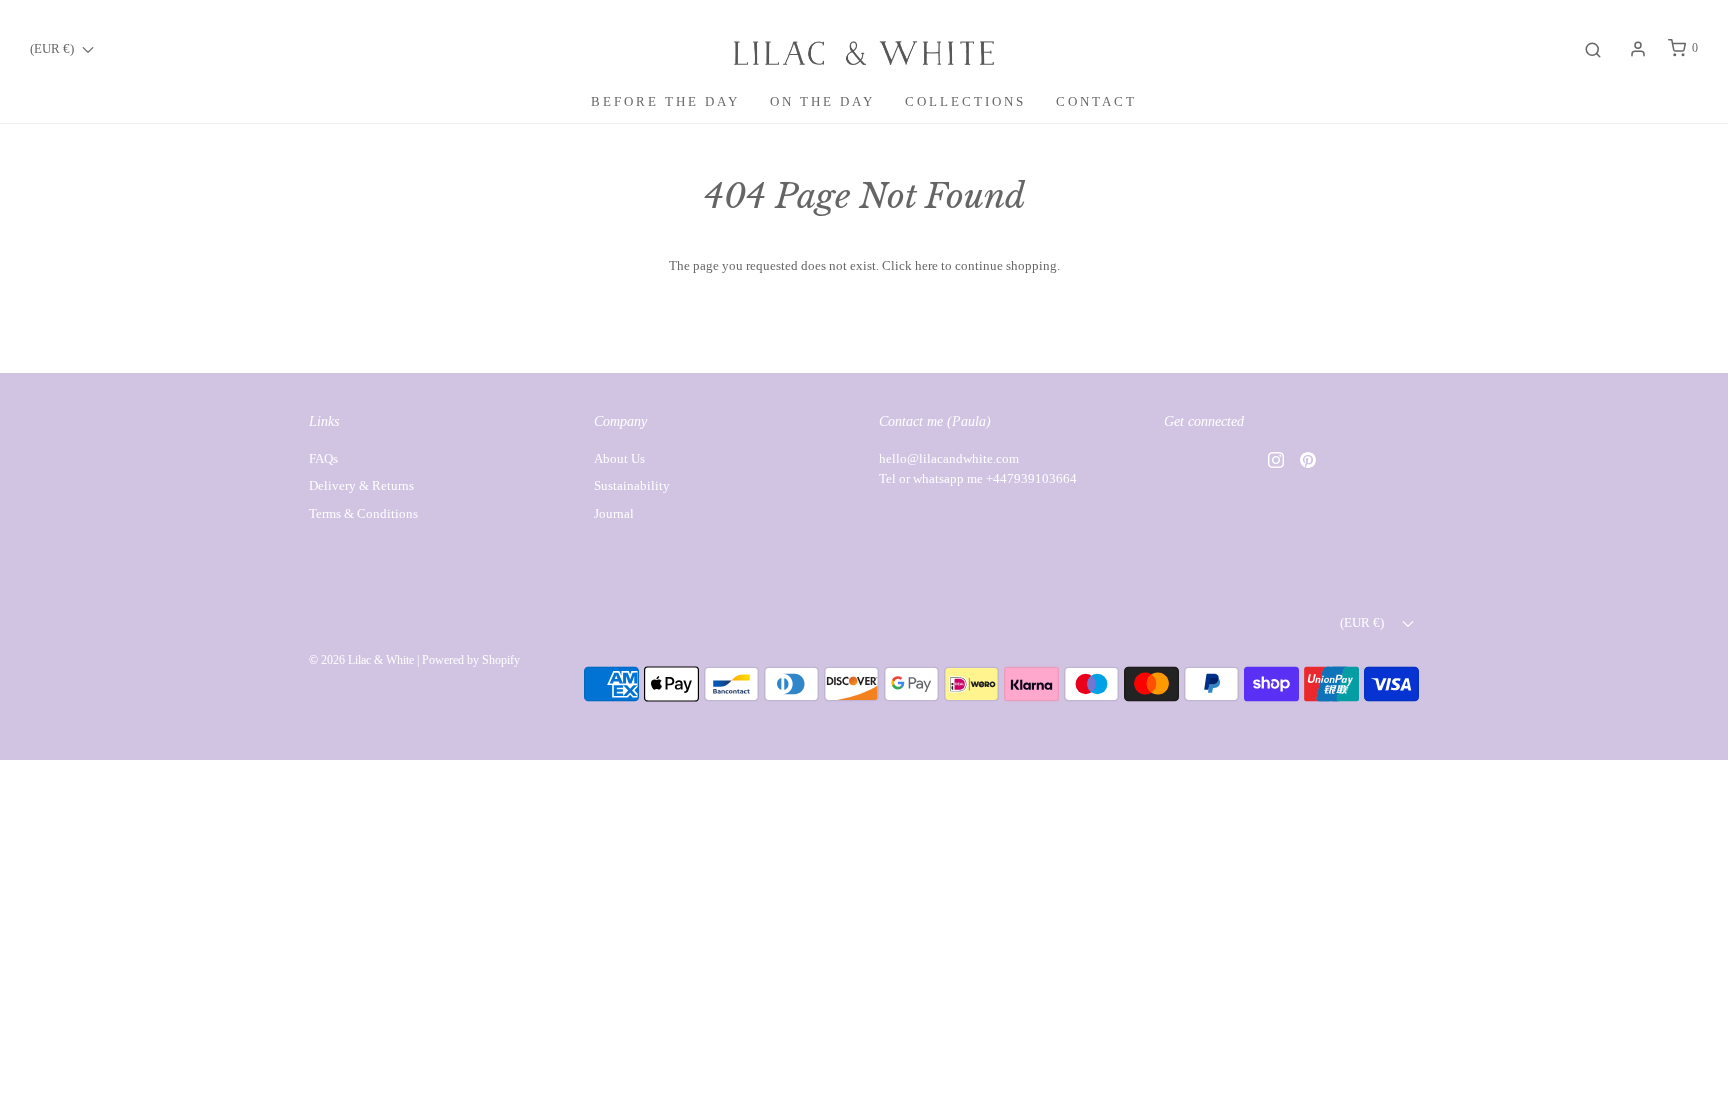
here (926, 265)
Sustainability (632, 485)
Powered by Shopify (471, 660)
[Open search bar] (1593, 48)
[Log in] (1638, 49)
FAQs (323, 458)
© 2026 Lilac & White (361, 660)
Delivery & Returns (361, 485)
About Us (619, 458)
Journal (614, 513)
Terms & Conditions (363, 513)
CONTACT (1096, 101)
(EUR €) (53, 48)
